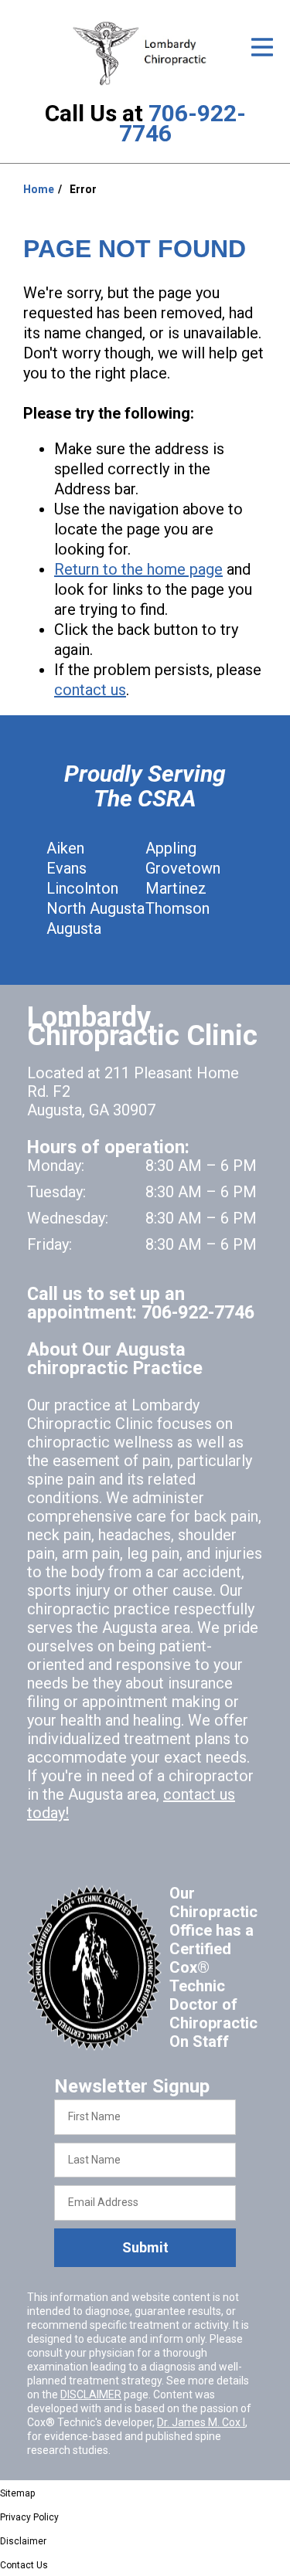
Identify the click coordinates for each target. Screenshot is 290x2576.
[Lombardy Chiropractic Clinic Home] (145, 53)
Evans (67, 868)
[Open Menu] (262, 47)
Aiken (65, 848)
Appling (171, 848)
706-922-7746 (183, 123)
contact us (90, 690)
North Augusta (96, 908)
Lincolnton (82, 888)
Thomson (177, 908)
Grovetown (183, 868)
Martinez (176, 888)
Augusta (74, 928)
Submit (145, 2247)
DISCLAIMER (91, 2394)
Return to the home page (138, 569)
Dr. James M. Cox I (201, 2422)
